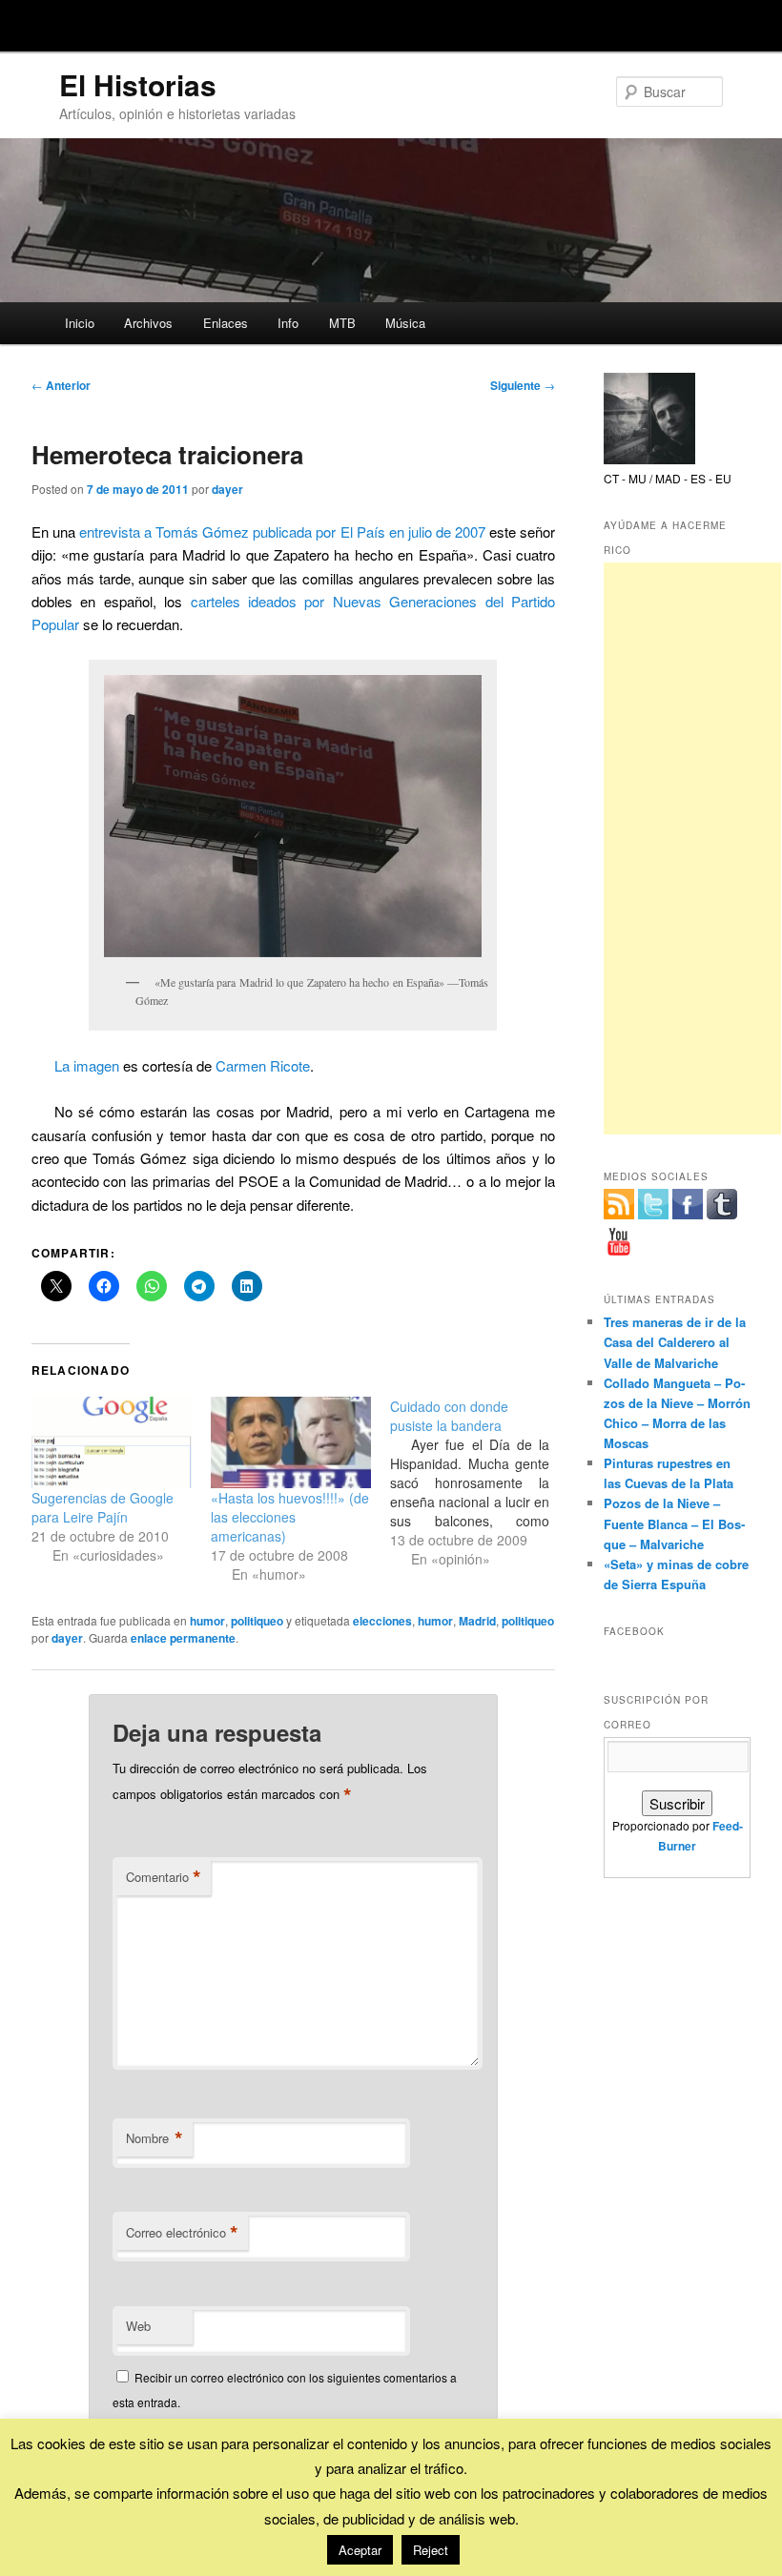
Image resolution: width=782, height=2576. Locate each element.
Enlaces (226, 323)
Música (405, 323)
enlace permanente (183, 1638)
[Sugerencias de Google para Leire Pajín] (112, 1442)
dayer (227, 489)
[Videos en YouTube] (619, 1241)
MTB (342, 323)
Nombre (154, 2138)
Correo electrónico (182, 2233)
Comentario (164, 1877)
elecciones (382, 1621)
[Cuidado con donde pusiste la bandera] (480, 1482)
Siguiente (523, 385)
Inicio (80, 323)
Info (288, 323)
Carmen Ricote (263, 1065)
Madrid (477, 1621)
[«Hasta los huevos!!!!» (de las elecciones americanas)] (291, 1442)
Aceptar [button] (360, 2550)
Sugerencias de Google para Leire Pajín (103, 1507)
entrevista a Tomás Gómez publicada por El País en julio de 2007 (282, 532)
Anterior (61, 385)
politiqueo (257, 1621)
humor (207, 1621)
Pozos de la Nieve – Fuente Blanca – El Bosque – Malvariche (674, 1523)
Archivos (148, 323)
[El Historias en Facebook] (688, 1204)
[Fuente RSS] (619, 1204)
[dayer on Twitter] (653, 1204)
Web (138, 2326)
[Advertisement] (692, 848)
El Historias (138, 84)
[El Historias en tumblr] (722, 1204)
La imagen (87, 1065)
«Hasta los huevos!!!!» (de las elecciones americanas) (290, 1517)
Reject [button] (431, 2550)
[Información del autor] (649, 460)
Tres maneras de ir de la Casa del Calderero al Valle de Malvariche (675, 1342)
